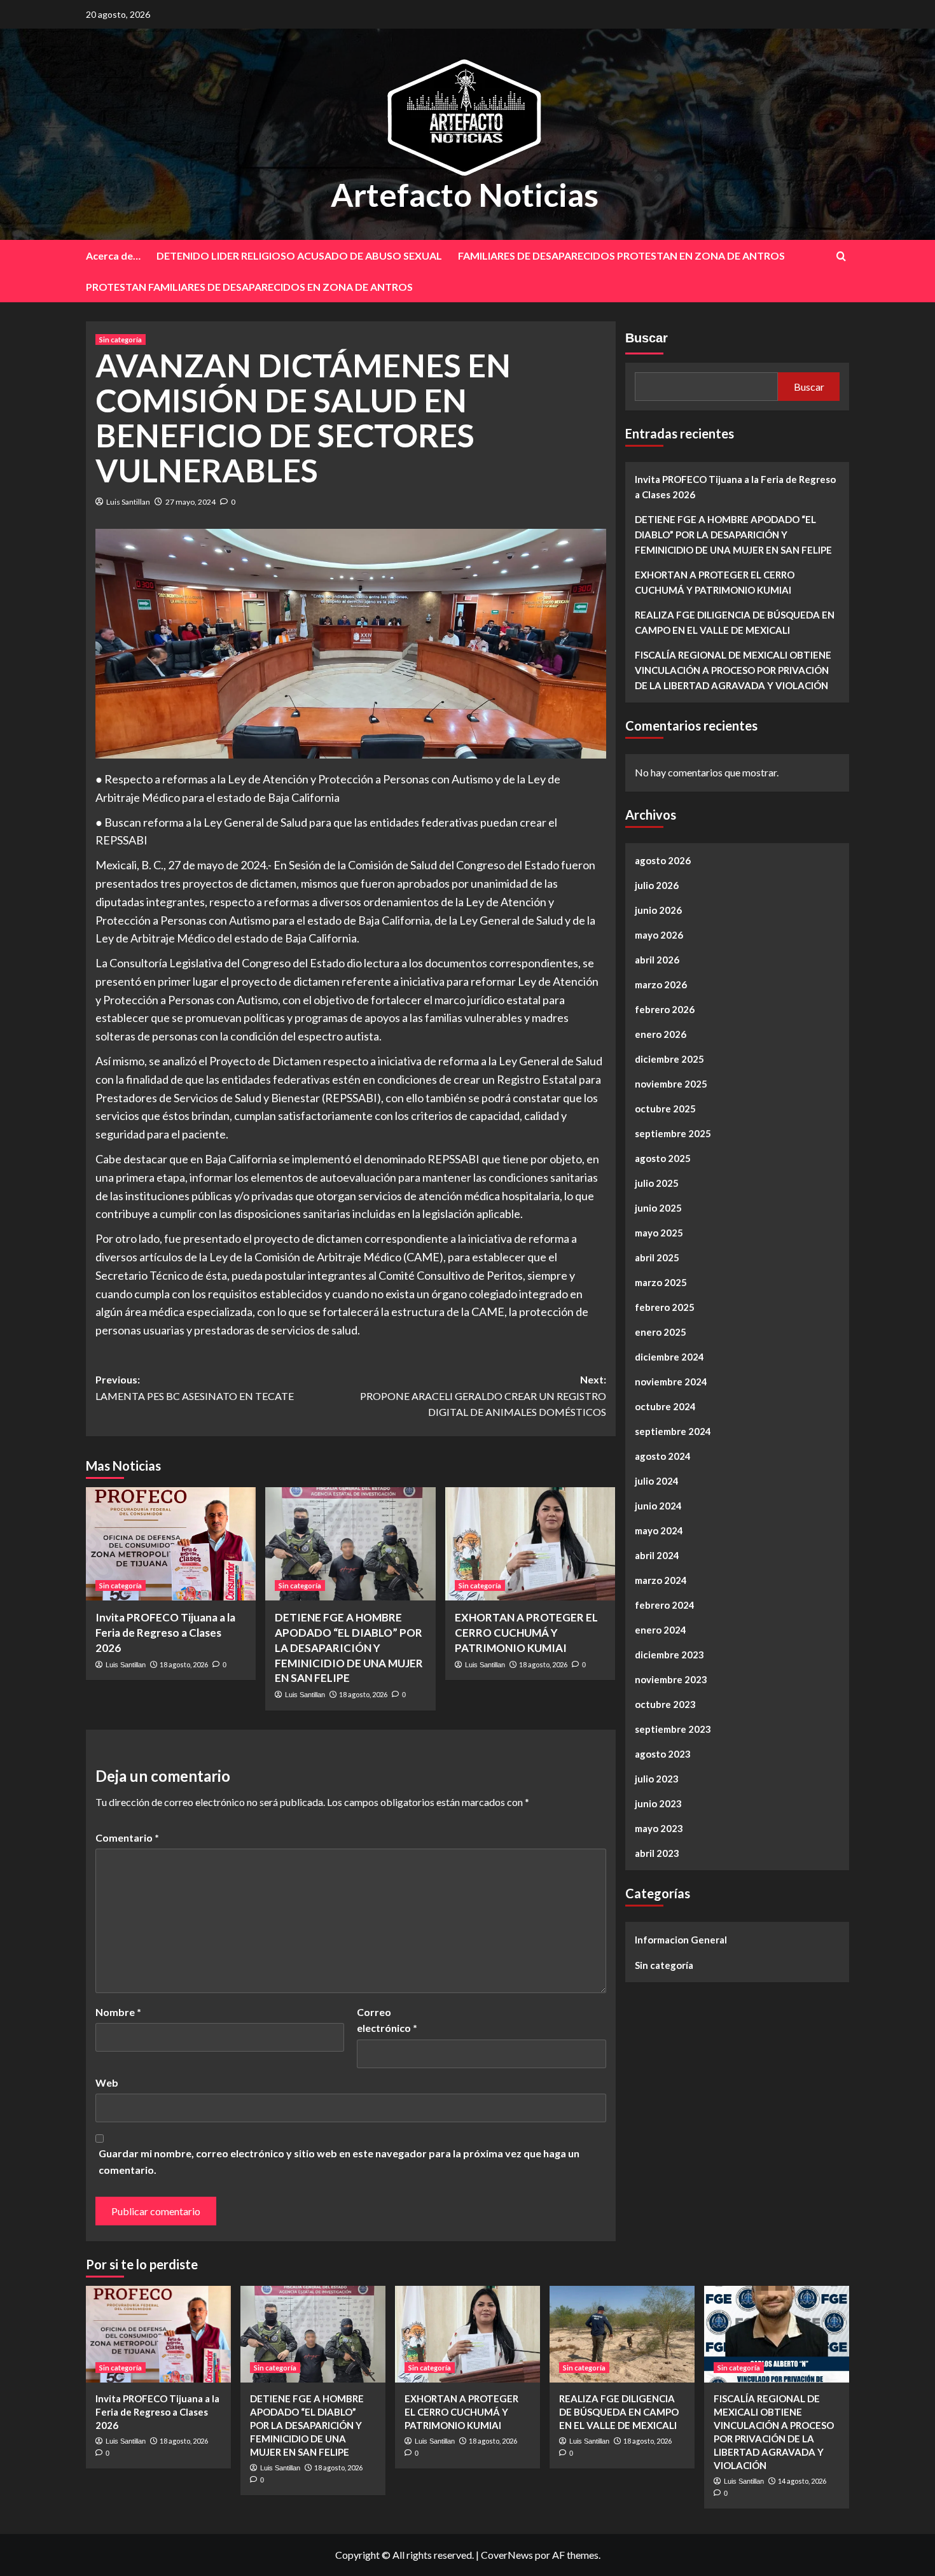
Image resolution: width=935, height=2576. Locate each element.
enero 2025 (661, 1332)
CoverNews (507, 2555)
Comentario (127, 1837)
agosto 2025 (663, 1158)
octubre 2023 (665, 1704)
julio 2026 (657, 885)
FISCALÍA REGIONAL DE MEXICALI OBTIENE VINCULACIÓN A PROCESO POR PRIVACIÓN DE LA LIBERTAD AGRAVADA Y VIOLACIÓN (733, 670)
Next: (483, 1396)
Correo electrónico (387, 2020)
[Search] (841, 256)
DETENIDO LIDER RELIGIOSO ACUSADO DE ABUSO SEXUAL (299, 255)
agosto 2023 (663, 1754)
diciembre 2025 (669, 1059)
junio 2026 (658, 910)
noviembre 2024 (671, 1382)
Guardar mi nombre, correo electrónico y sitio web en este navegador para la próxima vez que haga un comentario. (339, 2161)
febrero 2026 (665, 1009)
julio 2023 (657, 1779)
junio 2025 (658, 1208)
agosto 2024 (663, 1456)
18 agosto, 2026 (184, 1664)
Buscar (647, 338)
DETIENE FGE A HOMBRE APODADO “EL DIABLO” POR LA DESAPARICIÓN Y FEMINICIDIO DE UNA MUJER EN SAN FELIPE (349, 1648)
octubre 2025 (665, 1109)
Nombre (118, 2012)
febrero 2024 (665, 1605)
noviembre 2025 (671, 1084)
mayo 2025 (659, 1233)
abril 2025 (657, 1257)
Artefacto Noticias (465, 195)
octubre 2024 (665, 1406)
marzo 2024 (661, 1580)
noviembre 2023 (671, 1679)
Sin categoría (121, 339)
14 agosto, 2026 (802, 2481)
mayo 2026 (659, 935)
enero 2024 (661, 1630)
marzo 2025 (661, 1282)
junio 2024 (658, 1506)
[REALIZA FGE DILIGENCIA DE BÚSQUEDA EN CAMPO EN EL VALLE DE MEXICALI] (622, 2334)
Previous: (195, 1388)
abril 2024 (657, 1555)
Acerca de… (113, 255)
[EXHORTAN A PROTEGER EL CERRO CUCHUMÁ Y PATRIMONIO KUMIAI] (530, 1544)
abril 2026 (657, 960)
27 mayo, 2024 (190, 502)
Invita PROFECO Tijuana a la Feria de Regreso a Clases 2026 (165, 1633)
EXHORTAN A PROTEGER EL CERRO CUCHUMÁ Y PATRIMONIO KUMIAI (526, 1633)
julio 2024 (657, 1481)
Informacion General (681, 1940)
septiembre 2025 (673, 1133)
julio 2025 (657, 1183)
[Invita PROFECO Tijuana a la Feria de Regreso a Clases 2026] (171, 1544)
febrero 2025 (665, 1307)
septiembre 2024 (673, 1431)
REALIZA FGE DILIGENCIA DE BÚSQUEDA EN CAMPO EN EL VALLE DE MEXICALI (735, 622)
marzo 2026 (661, 984)
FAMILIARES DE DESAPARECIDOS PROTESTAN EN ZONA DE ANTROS (621, 255)
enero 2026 (661, 1034)
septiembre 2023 (673, 1729)
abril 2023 (657, 1853)
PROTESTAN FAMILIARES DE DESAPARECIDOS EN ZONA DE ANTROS (249, 287)
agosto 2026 (663, 860)
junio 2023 (658, 1803)
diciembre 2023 (669, 1655)
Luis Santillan (128, 502)
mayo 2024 (659, 1530)
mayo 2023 (659, 1828)
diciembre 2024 (669, 1357)
